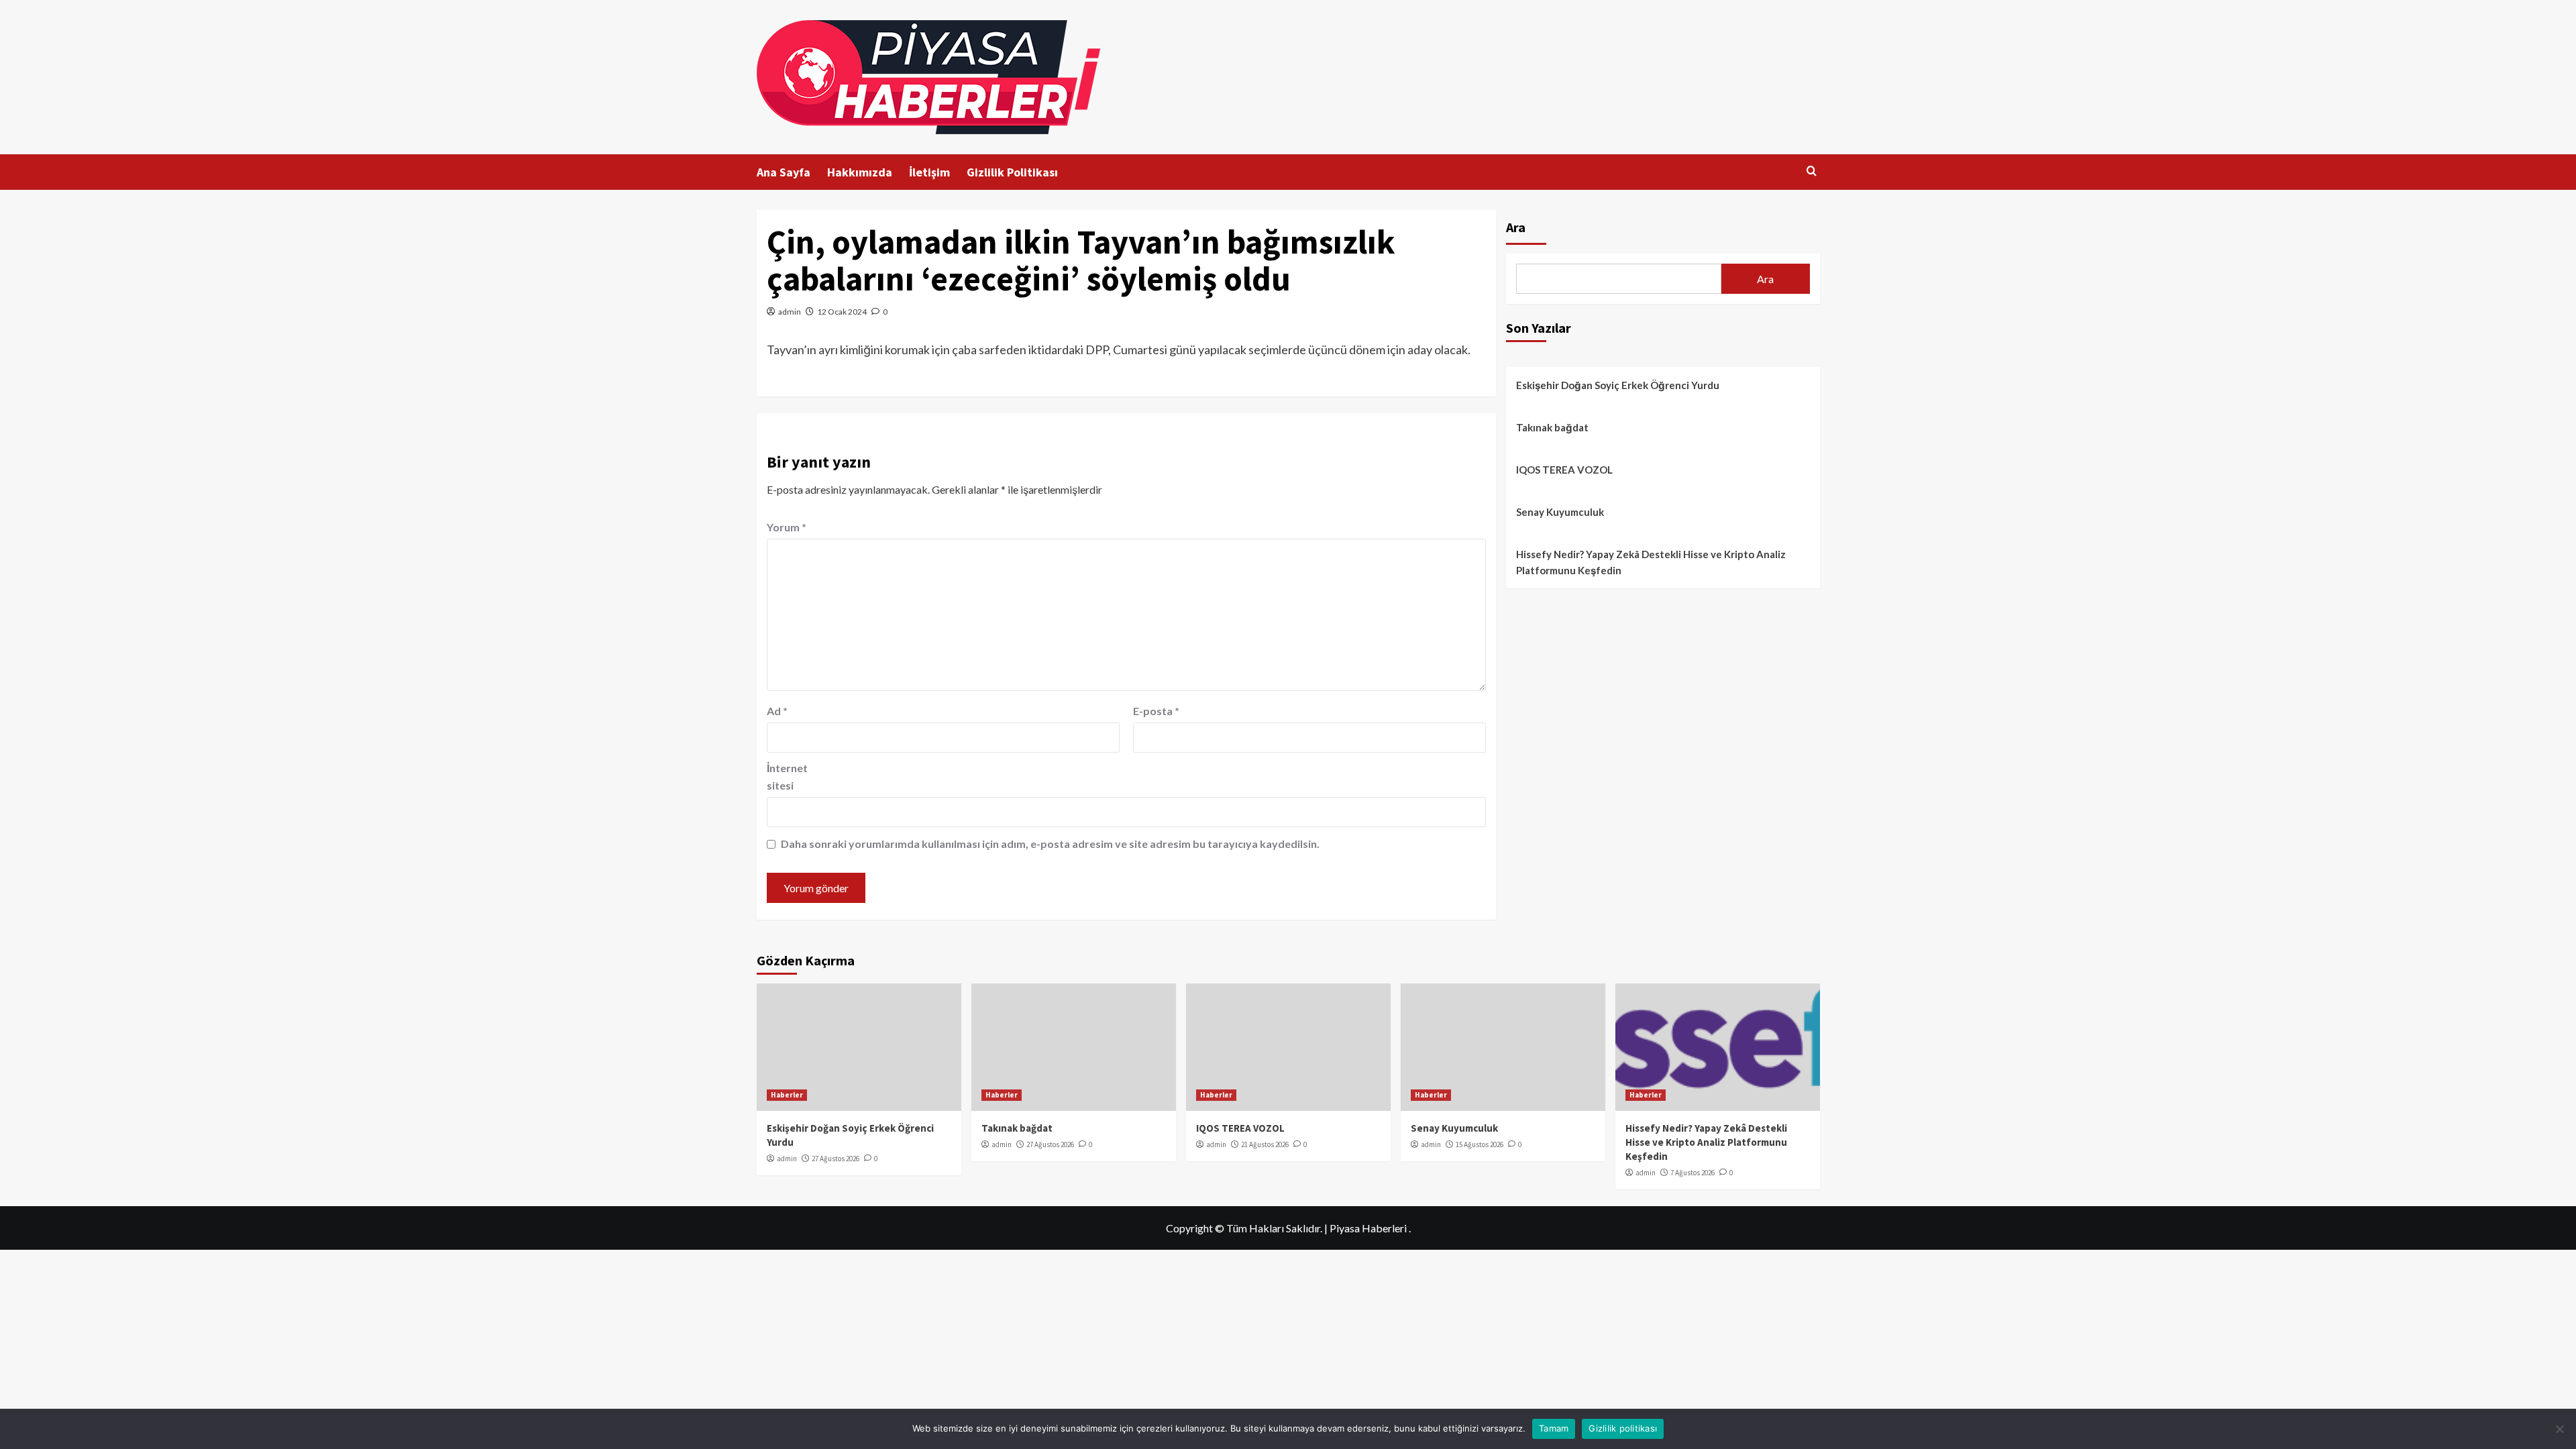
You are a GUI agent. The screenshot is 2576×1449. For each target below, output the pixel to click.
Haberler (787, 1095)
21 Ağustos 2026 (1265, 1144)
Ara (1516, 227)
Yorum (787, 527)
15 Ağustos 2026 (1480, 1144)
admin (790, 312)
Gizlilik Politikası (1012, 172)
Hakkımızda (860, 172)
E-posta (1156, 711)
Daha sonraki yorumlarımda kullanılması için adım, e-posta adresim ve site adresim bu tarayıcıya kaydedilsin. (1050, 844)
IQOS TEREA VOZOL (1564, 470)
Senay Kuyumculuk (1560, 512)
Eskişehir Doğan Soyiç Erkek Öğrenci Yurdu (1618, 385)
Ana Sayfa (784, 172)
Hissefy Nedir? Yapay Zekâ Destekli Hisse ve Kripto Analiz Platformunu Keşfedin (1651, 562)
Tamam (1554, 1428)
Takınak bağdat (1552, 427)
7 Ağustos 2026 (1693, 1173)
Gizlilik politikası (1623, 1428)
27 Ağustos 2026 (836, 1159)
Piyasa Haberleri (1368, 1228)
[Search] (1812, 171)
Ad (777, 711)
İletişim (929, 172)
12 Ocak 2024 (842, 312)
